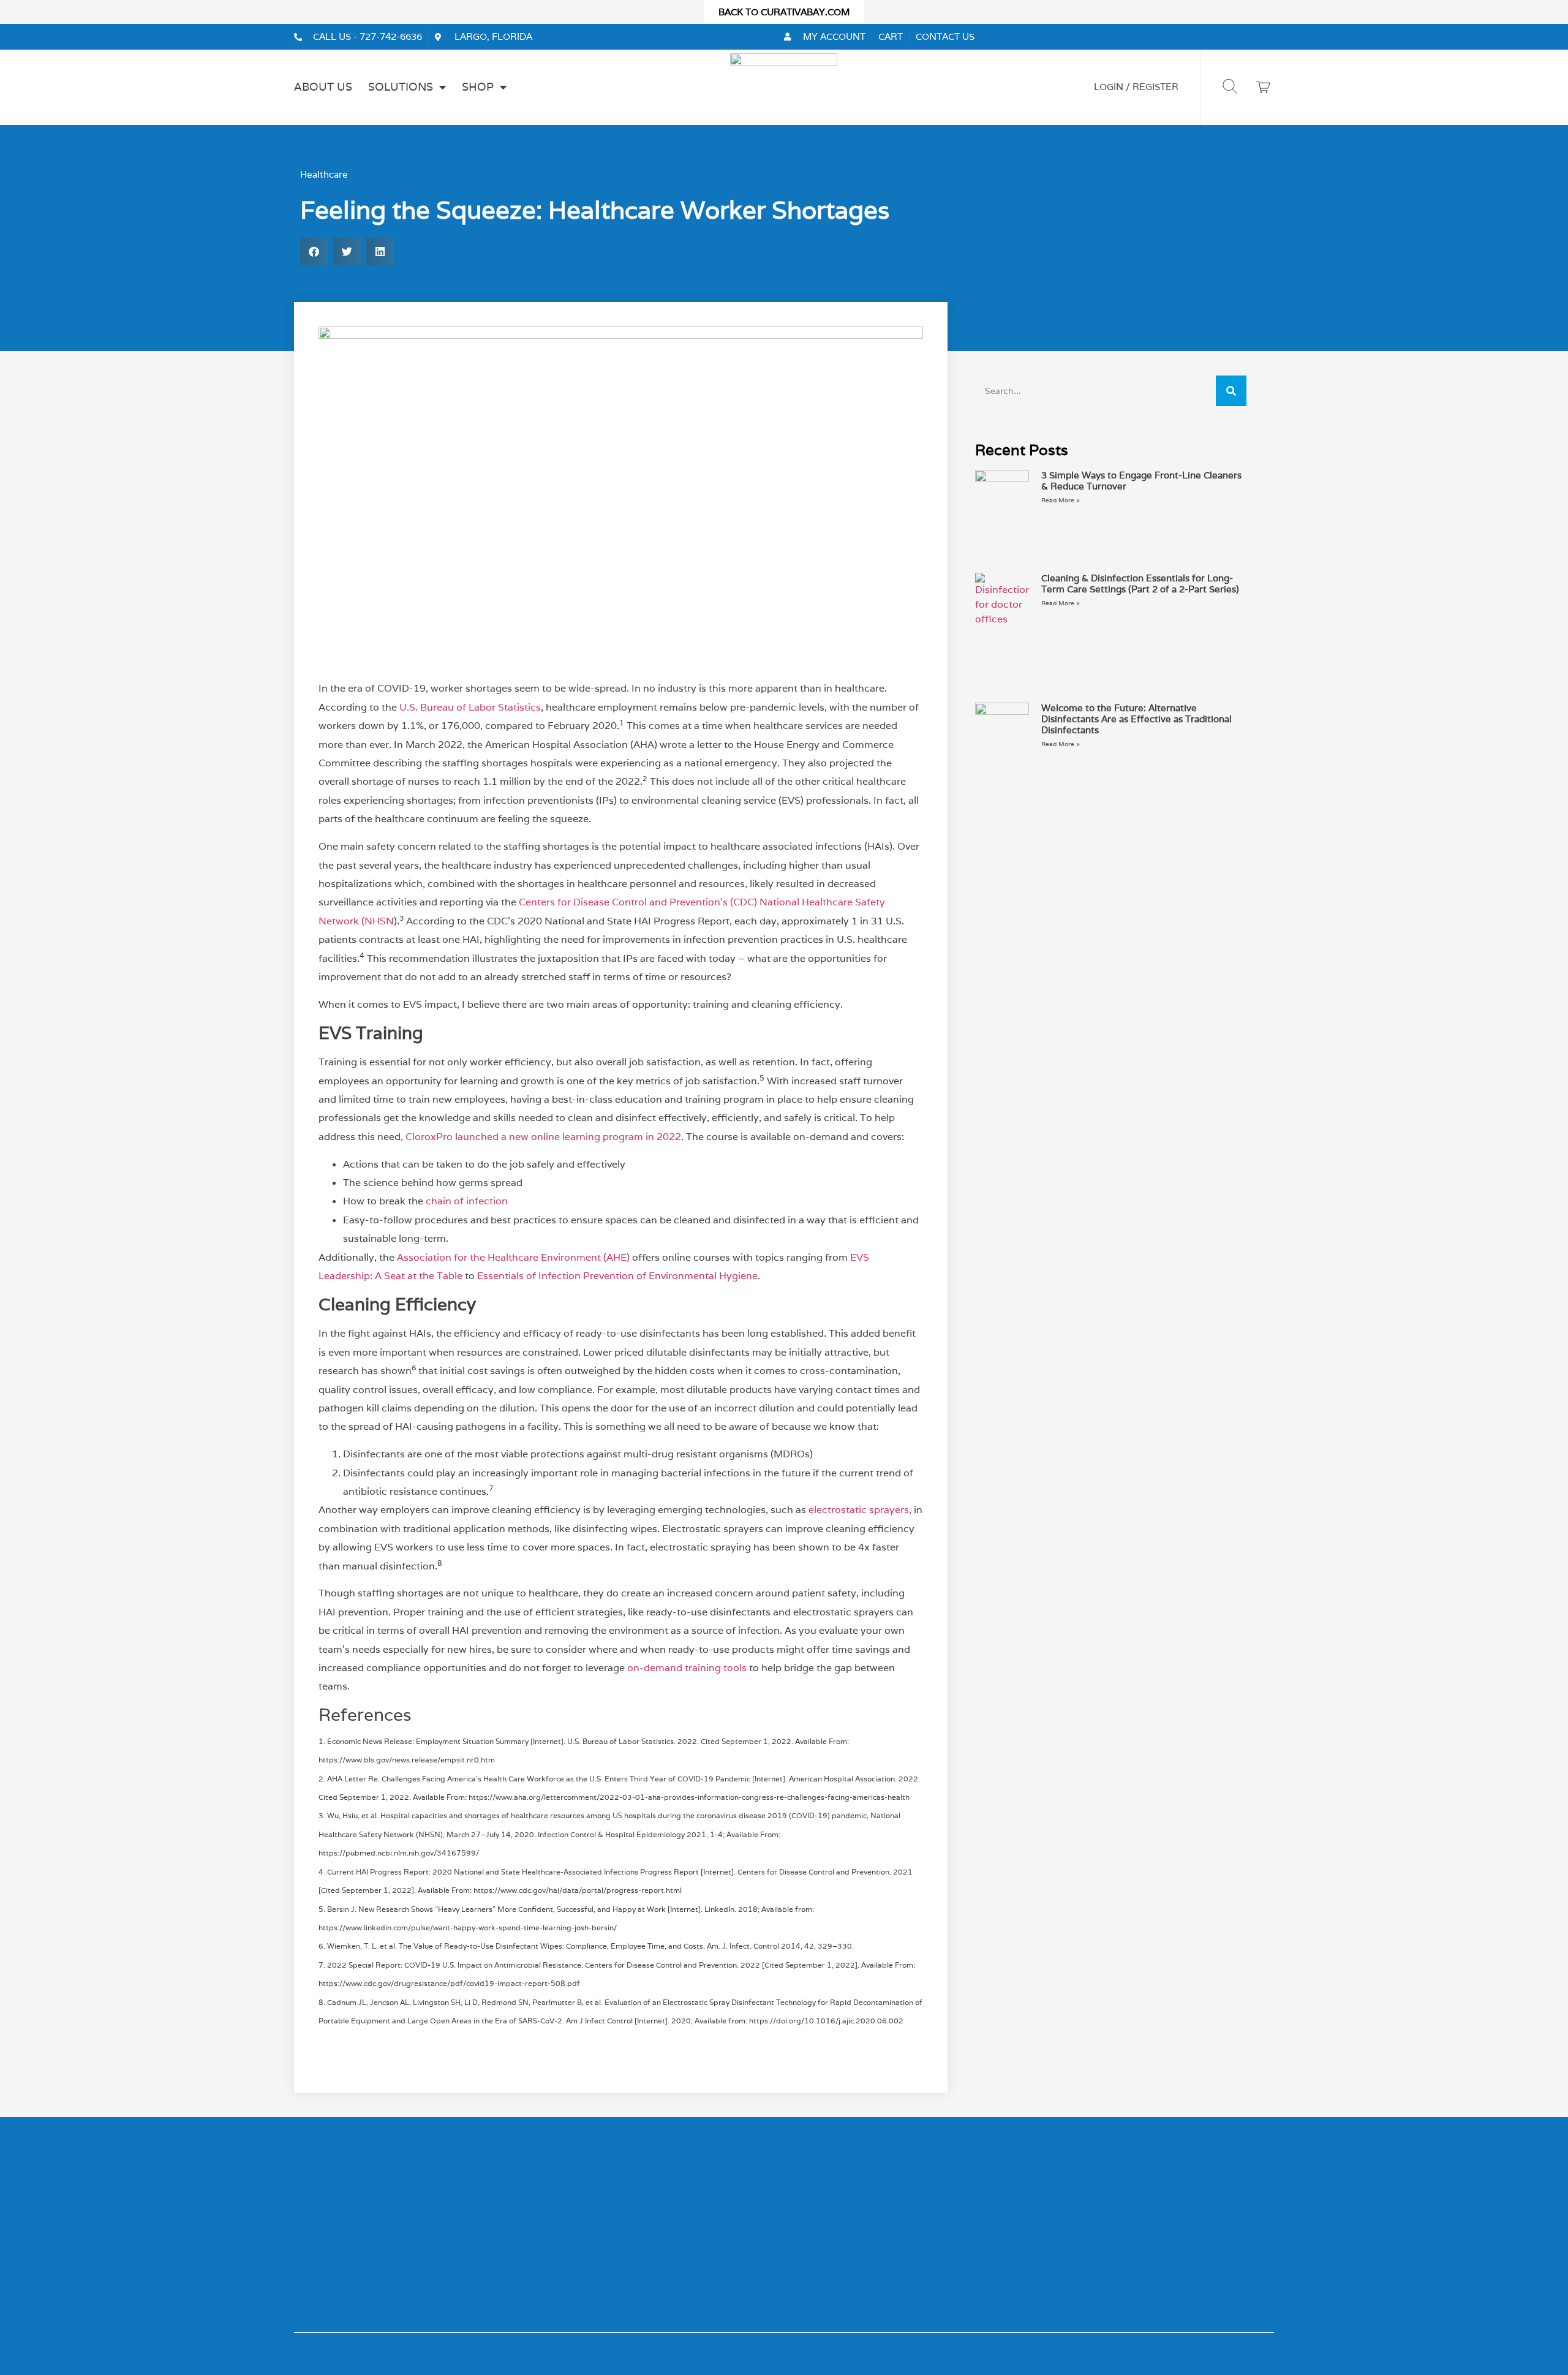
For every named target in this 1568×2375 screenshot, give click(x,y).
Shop (478, 87)
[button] (314, 251)
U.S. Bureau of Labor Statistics (470, 707)
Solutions (401, 87)
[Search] (1231, 391)
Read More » (1061, 500)
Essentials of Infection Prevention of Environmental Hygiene (617, 1276)
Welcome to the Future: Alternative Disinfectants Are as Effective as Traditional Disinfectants (1136, 719)
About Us (323, 87)
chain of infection (467, 1201)
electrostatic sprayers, (860, 1510)
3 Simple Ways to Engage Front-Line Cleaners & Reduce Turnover (1141, 481)
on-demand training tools (687, 1668)
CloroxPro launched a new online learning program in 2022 (543, 1137)
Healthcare (324, 174)
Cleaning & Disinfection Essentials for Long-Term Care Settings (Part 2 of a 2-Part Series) (1140, 583)
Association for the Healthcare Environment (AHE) (513, 1257)
